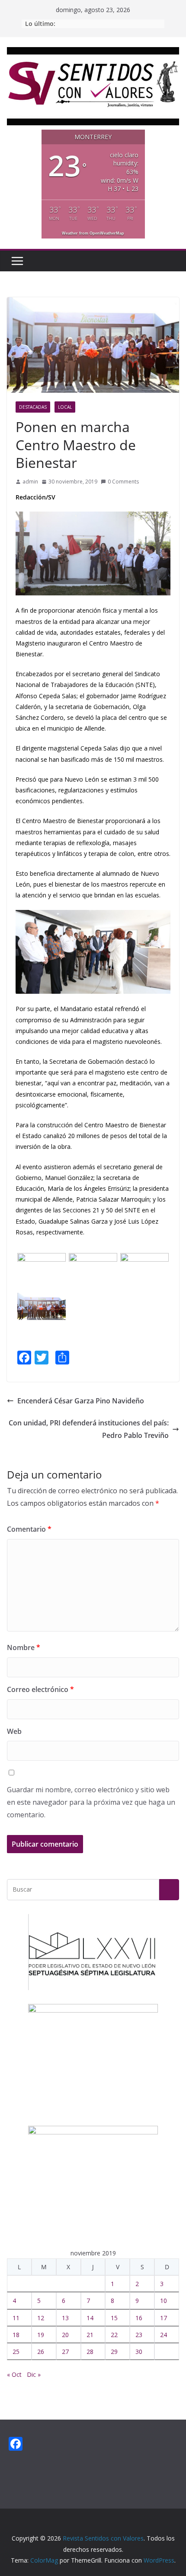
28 (90, 2352)
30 (139, 2352)
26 (41, 2352)
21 (90, 2335)
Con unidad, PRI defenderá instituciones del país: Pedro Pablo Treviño (89, 1429)
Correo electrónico (40, 1689)
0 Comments (123, 482)
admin (30, 482)
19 (41, 2335)
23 (139, 2335)
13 (65, 2318)
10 (164, 2301)
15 (114, 2318)
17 (164, 2318)
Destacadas (33, 407)
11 (16, 2318)
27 (65, 2352)
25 (16, 2352)
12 (41, 2318)
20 (65, 2335)
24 (164, 2335)
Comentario (29, 1529)
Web (14, 1731)
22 (114, 2335)
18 (16, 2335)
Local (65, 407)
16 (139, 2318)
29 (114, 2352)
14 (90, 2318)
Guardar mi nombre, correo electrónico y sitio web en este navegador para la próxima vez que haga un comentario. (91, 1802)
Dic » (34, 2374)
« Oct (14, 2374)
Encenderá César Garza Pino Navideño (81, 1401)
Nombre (24, 1647)
